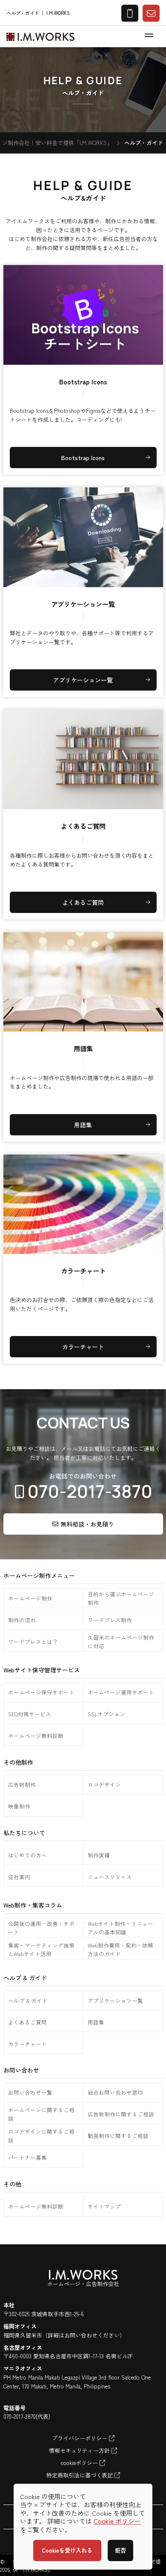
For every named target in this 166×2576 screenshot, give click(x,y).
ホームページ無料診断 (36, 1736)
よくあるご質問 (27, 2022)
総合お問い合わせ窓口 (115, 2092)
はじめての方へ (27, 1855)
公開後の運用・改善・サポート (41, 1928)
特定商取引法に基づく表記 (80, 2475)
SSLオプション (106, 1714)
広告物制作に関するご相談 (121, 2114)
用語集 (96, 2022)
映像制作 (19, 1806)
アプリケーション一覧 (115, 2000)
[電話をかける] (130, 13)
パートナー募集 (27, 2157)
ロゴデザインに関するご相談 (41, 2136)
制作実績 (99, 1855)
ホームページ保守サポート (41, 1692)
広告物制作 (22, 1784)
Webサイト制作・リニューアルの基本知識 (120, 1928)
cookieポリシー (80, 2463)
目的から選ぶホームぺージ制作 (121, 1598)
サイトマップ (104, 2206)
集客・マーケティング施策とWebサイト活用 (41, 1949)
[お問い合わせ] (151, 13)
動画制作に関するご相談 (118, 2136)
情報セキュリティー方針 (80, 2450)
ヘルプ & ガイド (28, 2000)
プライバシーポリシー (80, 2438)
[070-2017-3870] (83, 1486)
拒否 (120, 2550)
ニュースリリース (110, 1877)
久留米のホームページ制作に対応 (121, 1642)
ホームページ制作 (30, 1598)
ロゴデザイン (104, 1784)
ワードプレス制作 (110, 1620)
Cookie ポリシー (117, 2521)
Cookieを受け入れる (67, 2550)
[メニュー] (149, 35)
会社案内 (19, 1877)
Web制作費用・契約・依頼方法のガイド (120, 1949)
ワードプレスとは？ (33, 1642)
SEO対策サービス (30, 1714)
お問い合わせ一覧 (30, 2092)
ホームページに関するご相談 (41, 2114)
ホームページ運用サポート (121, 1692)
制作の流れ (22, 1620)
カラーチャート (27, 2044)
